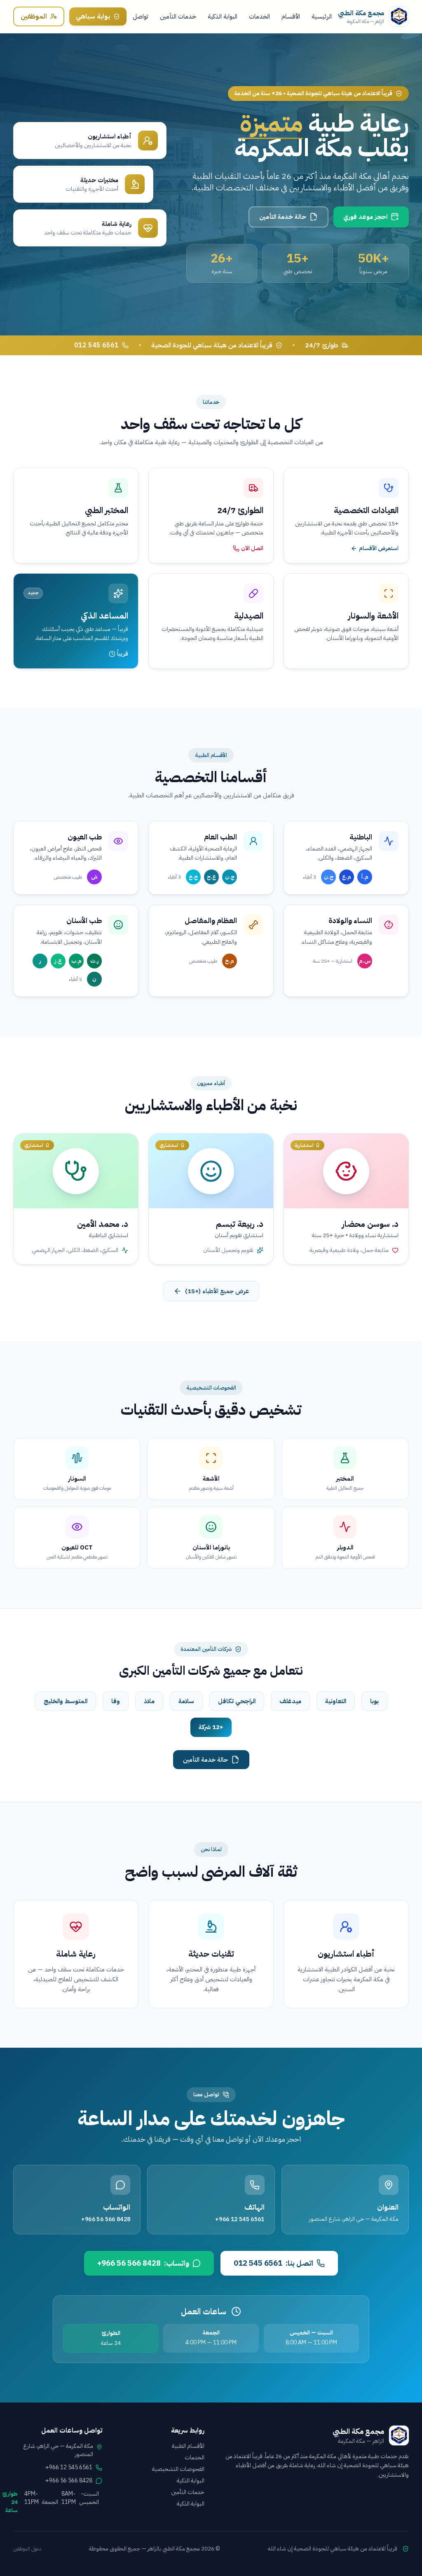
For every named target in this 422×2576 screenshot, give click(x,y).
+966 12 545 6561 (240, 2219)
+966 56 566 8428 (106, 2219)
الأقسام (291, 16)
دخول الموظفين (27, 2549)
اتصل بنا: (273, 2263)
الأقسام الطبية (188, 2446)
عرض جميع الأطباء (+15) (217, 1291)
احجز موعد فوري (365, 217)
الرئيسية (322, 16)
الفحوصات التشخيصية (178, 2469)
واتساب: (143, 2263)
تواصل (141, 16)
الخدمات (259, 16)
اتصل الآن (252, 548)
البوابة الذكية (223, 16)
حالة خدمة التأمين (283, 217)
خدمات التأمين (178, 16)
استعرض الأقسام (379, 548)
